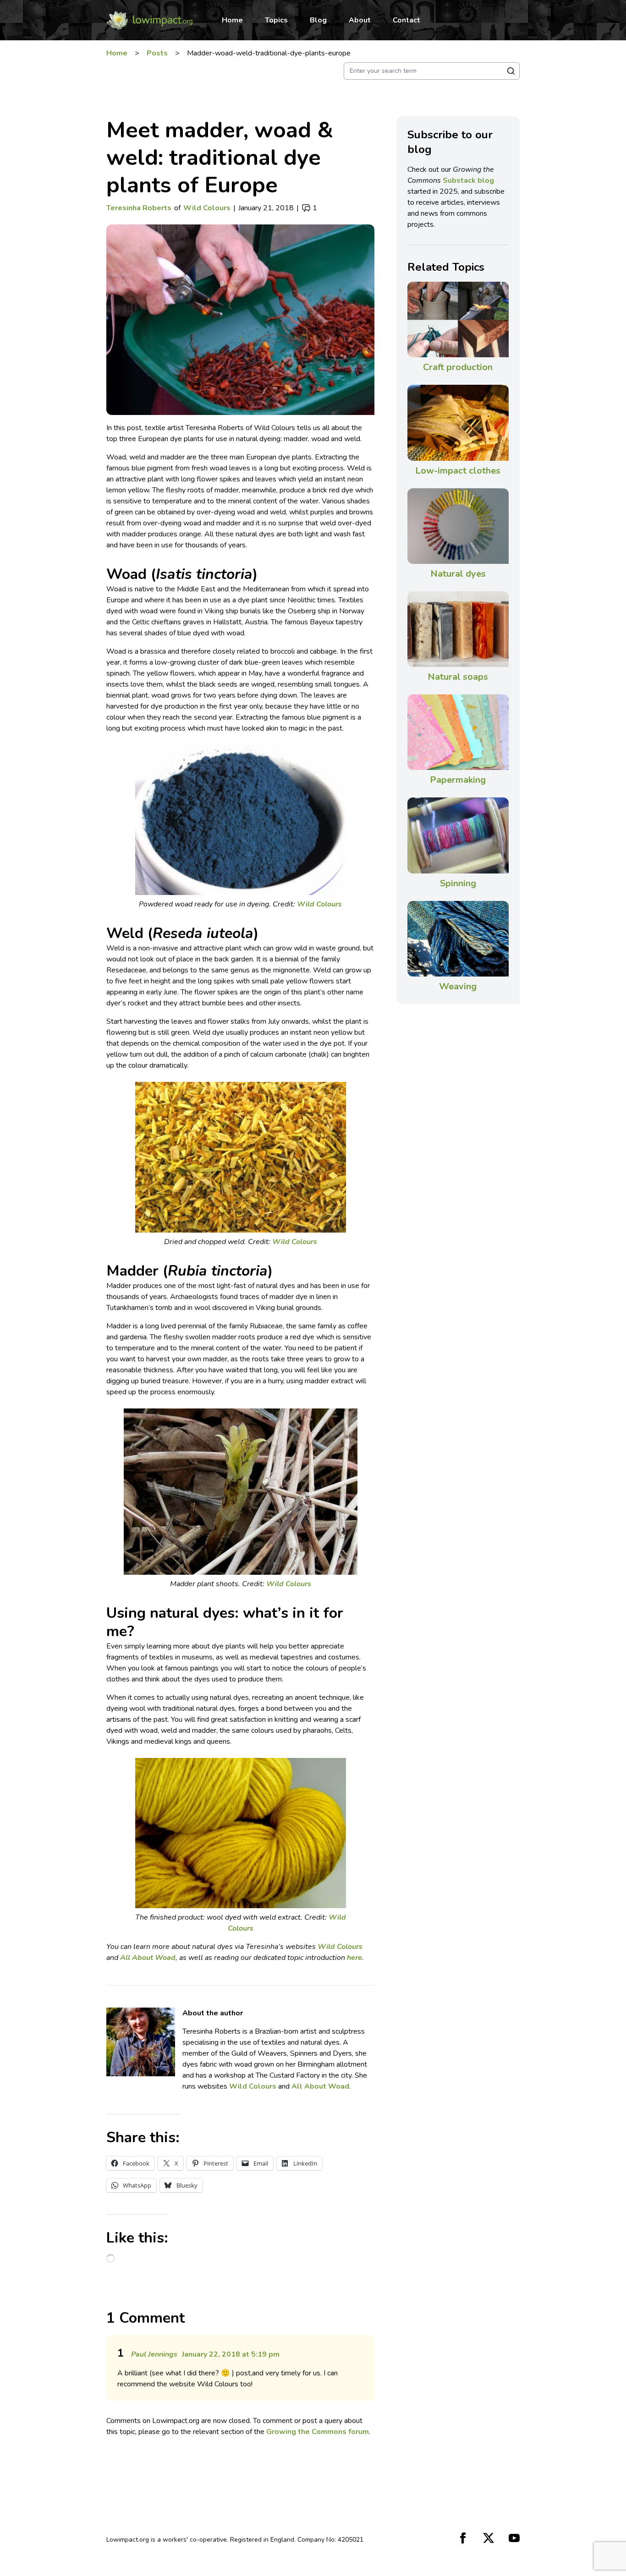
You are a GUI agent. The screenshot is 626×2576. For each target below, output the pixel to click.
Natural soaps (458, 677)
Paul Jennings (154, 2354)
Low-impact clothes (458, 471)
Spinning (458, 883)
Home (232, 20)
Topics (276, 20)
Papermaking (458, 780)
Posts (157, 53)
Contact (406, 20)
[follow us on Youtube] (514, 2538)
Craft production (458, 367)
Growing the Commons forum (318, 2432)
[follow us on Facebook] (463, 2538)
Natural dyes (458, 574)
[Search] (511, 71)
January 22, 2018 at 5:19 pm (231, 2354)
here (354, 1958)
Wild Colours (207, 208)
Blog (318, 20)
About (360, 20)
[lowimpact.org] (149, 20)
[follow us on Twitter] (489, 2538)
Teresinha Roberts (139, 208)
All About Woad (148, 1958)
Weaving (458, 986)
